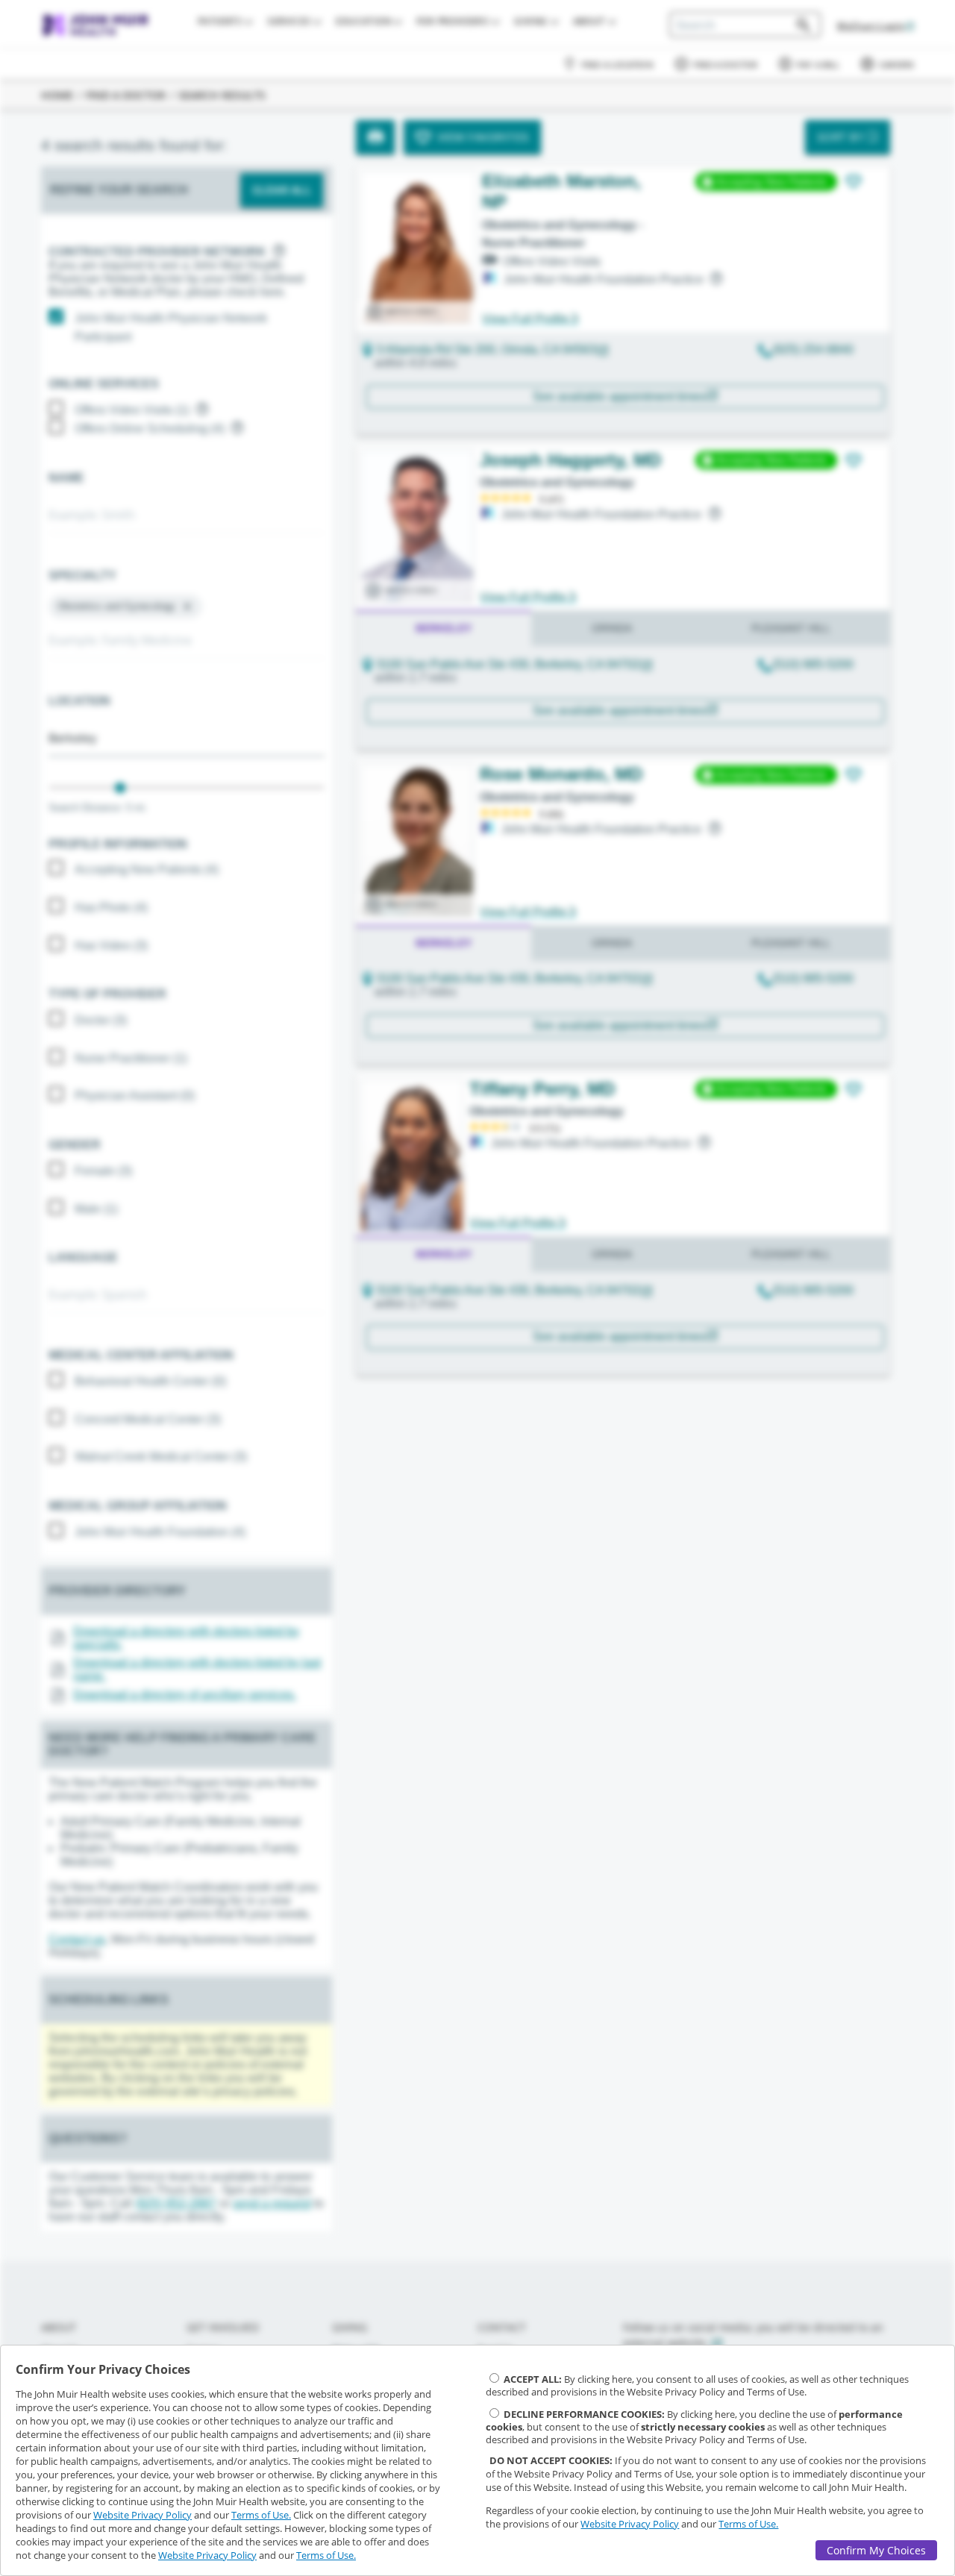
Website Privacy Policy (143, 2515)
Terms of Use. (261, 2515)
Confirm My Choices (876, 2550)
